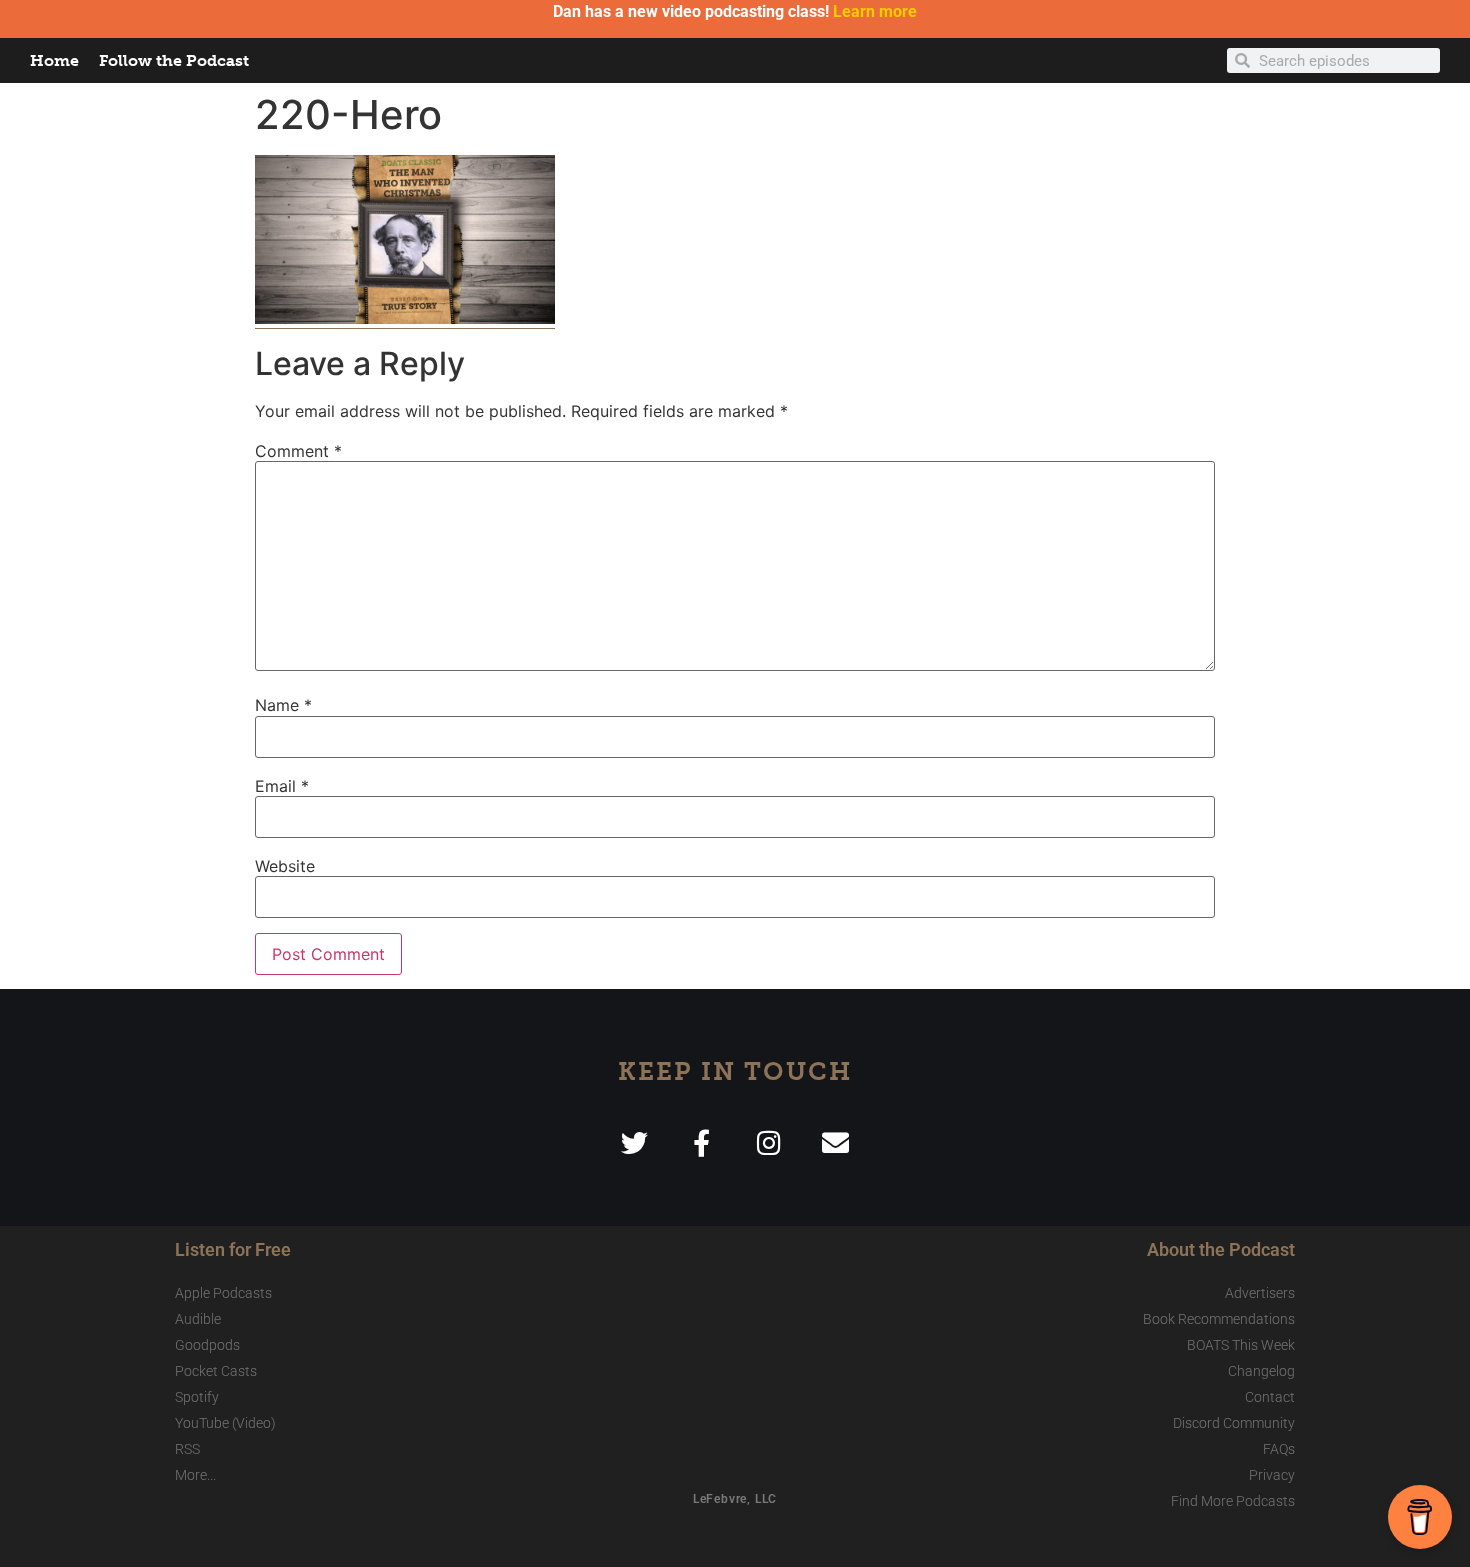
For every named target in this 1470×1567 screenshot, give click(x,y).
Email (282, 786)
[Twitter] (634, 1142)
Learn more (875, 11)
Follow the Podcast (174, 60)
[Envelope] (835, 1142)
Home (54, 60)
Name (283, 705)
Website (285, 866)
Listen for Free (233, 1249)
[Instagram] (768, 1142)
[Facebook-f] (701, 1142)
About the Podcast (1221, 1249)
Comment (298, 451)
